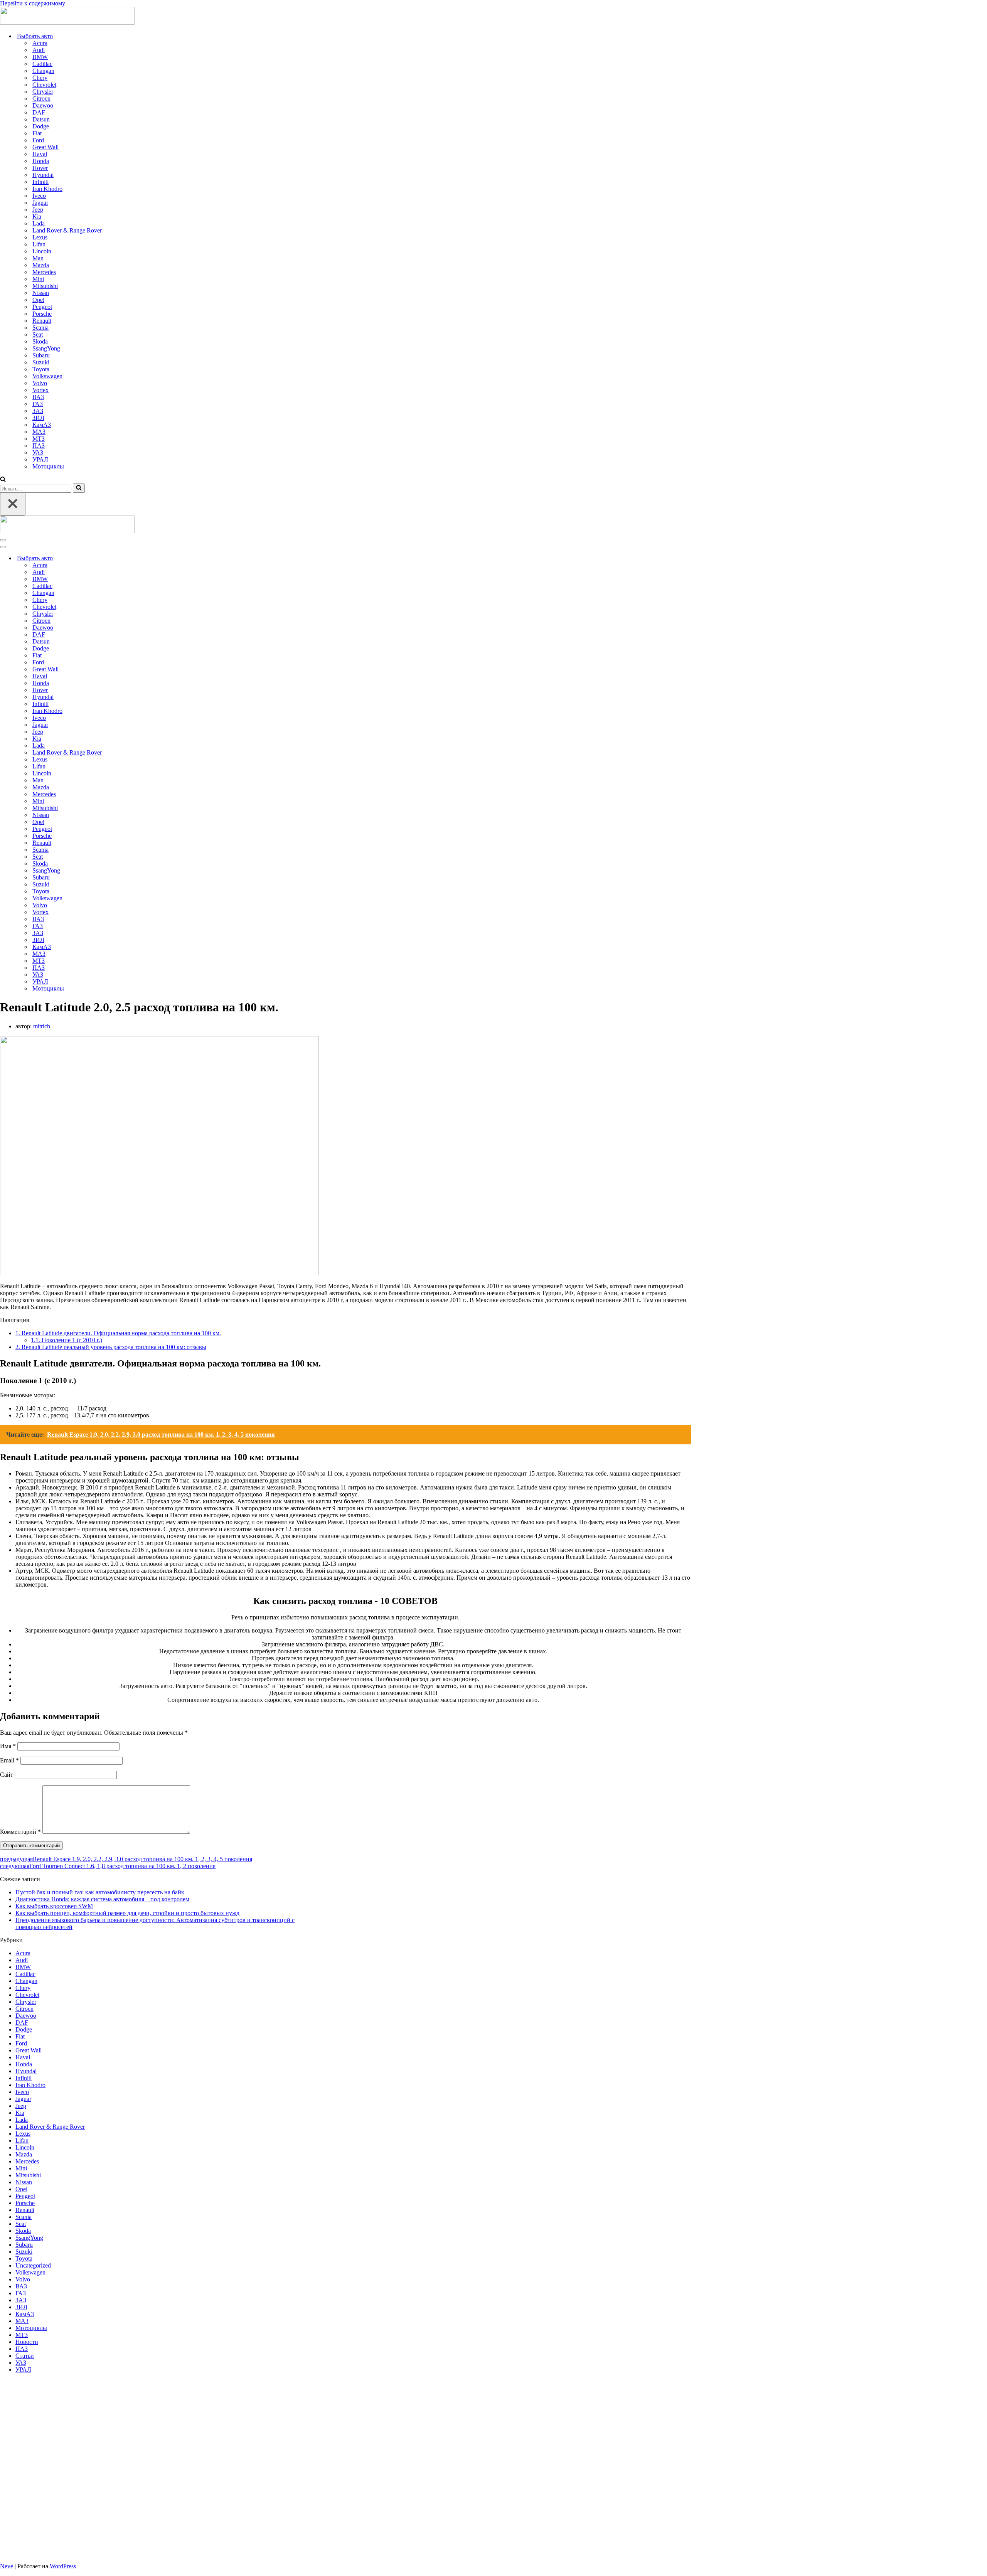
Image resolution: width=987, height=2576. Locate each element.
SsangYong (46, 348)
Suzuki (41, 362)
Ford (38, 140)
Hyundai (43, 175)
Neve (7, 2566)
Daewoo (43, 105)
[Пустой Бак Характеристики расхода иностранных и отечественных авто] (67, 23)
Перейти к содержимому (33, 3)
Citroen (41, 99)
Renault (42, 321)
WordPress (63, 2566)
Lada (39, 223)
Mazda (41, 265)
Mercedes (44, 272)
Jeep (38, 210)
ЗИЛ (38, 418)
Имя (8, 1746)
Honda (41, 161)
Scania (40, 328)
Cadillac (42, 64)
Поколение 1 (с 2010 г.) (67, 1340)
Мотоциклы (48, 466)
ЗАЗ (38, 411)
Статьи (25, 2356)
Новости (27, 2342)
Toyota (41, 369)
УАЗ (38, 452)
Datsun (41, 119)
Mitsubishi (45, 286)
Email (9, 1760)
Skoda (40, 341)
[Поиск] (3, 480)
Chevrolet (44, 85)
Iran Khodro (47, 189)
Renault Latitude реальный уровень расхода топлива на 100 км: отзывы (111, 1347)
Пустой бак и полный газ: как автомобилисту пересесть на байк (100, 1892)
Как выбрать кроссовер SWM (54, 1906)
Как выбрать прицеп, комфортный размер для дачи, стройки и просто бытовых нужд (127, 1913)
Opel (38, 300)
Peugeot (42, 307)
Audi (39, 50)
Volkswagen (47, 376)
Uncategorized (33, 2265)
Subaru (41, 355)
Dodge (41, 126)
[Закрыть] (13, 504)
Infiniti (40, 182)
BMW (40, 57)
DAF (39, 112)
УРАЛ (40, 459)
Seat (38, 334)
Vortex (40, 390)
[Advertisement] (148, 2468)
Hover (40, 168)
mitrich (42, 1026)
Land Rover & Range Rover (67, 230)
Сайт (7, 1775)
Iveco (39, 196)
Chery (40, 78)
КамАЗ (42, 425)
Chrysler (43, 92)
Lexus (40, 237)
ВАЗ (38, 397)
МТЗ (39, 439)
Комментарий (20, 1832)
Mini (38, 279)
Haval (40, 154)
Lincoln (42, 251)
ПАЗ (39, 446)
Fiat (37, 133)
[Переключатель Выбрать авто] (135, 558)
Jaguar (40, 203)
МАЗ (39, 432)
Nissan (41, 293)
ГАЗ (38, 404)
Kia (37, 216)
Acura (40, 43)
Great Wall (45, 147)
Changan (43, 71)
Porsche (42, 314)
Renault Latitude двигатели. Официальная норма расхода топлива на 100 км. (118, 1333)
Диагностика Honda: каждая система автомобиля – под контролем (102, 1899)
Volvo (40, 383)
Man (38, 258)
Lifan (39, 244)
